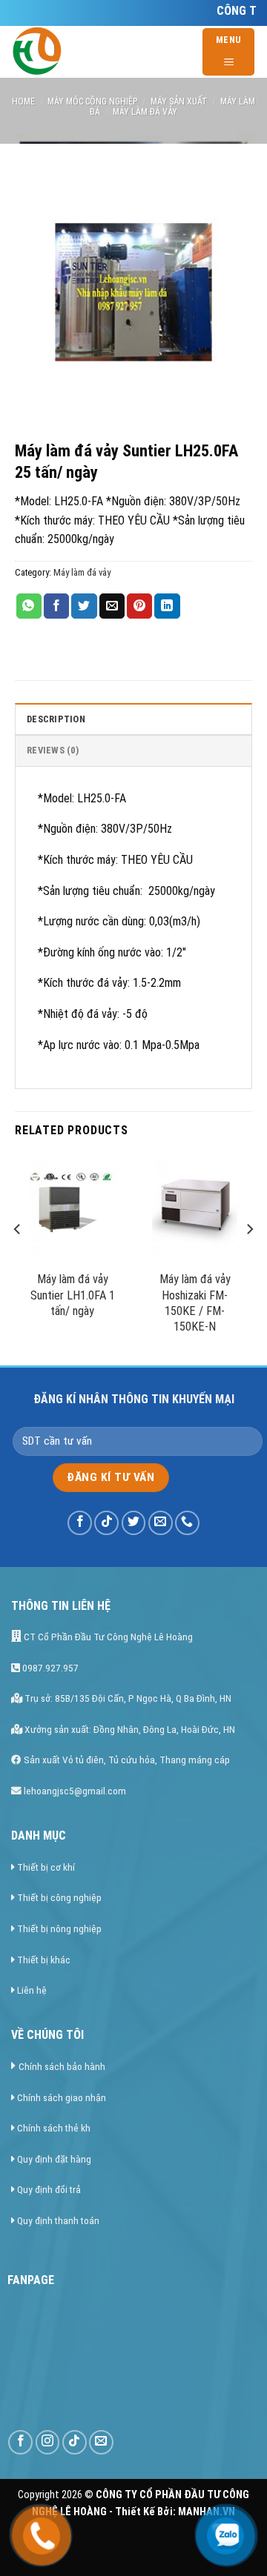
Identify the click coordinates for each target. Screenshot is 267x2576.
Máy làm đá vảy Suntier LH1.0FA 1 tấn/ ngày (73, 1295)
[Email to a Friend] (112, 606)
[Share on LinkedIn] (167, 606)
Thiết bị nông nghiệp (59, 1928)
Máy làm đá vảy (145, 112)
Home (23, 101)
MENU (229, 40)
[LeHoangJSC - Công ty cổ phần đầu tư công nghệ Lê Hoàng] (103, 52)
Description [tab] (56, 719)
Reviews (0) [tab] (53, 750)
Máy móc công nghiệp (92, 101)
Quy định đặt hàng (54, 2159)
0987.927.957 (49, 1668)
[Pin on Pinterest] (139, 606)
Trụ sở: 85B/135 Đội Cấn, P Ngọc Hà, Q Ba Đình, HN (127, 1698)
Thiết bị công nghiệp (59, 1897)
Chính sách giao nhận (62, 2097)
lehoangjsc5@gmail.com (74, 1791)
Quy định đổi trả (49, 2189)
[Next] (249, 1258)
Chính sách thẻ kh (54, 2128)
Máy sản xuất (179, 101)
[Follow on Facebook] (80, 1523)
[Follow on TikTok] (106, 1523)
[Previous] (18, 1258)
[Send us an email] (161, 1523)
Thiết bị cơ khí (46, 1867)
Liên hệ (32, 1990)
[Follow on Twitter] (134, 1523)
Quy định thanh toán (58, 2220)
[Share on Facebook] (56, 606)
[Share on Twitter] (84, 606)
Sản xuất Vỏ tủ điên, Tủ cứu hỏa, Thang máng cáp (126, 1760)
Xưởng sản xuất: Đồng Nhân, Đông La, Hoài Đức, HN (129, 1729)
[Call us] (187, 1523)
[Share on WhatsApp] (29, 606)
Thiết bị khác (44, 1960)
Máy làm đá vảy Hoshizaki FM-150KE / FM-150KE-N (195, 1303)
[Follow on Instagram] (48, 2442)
